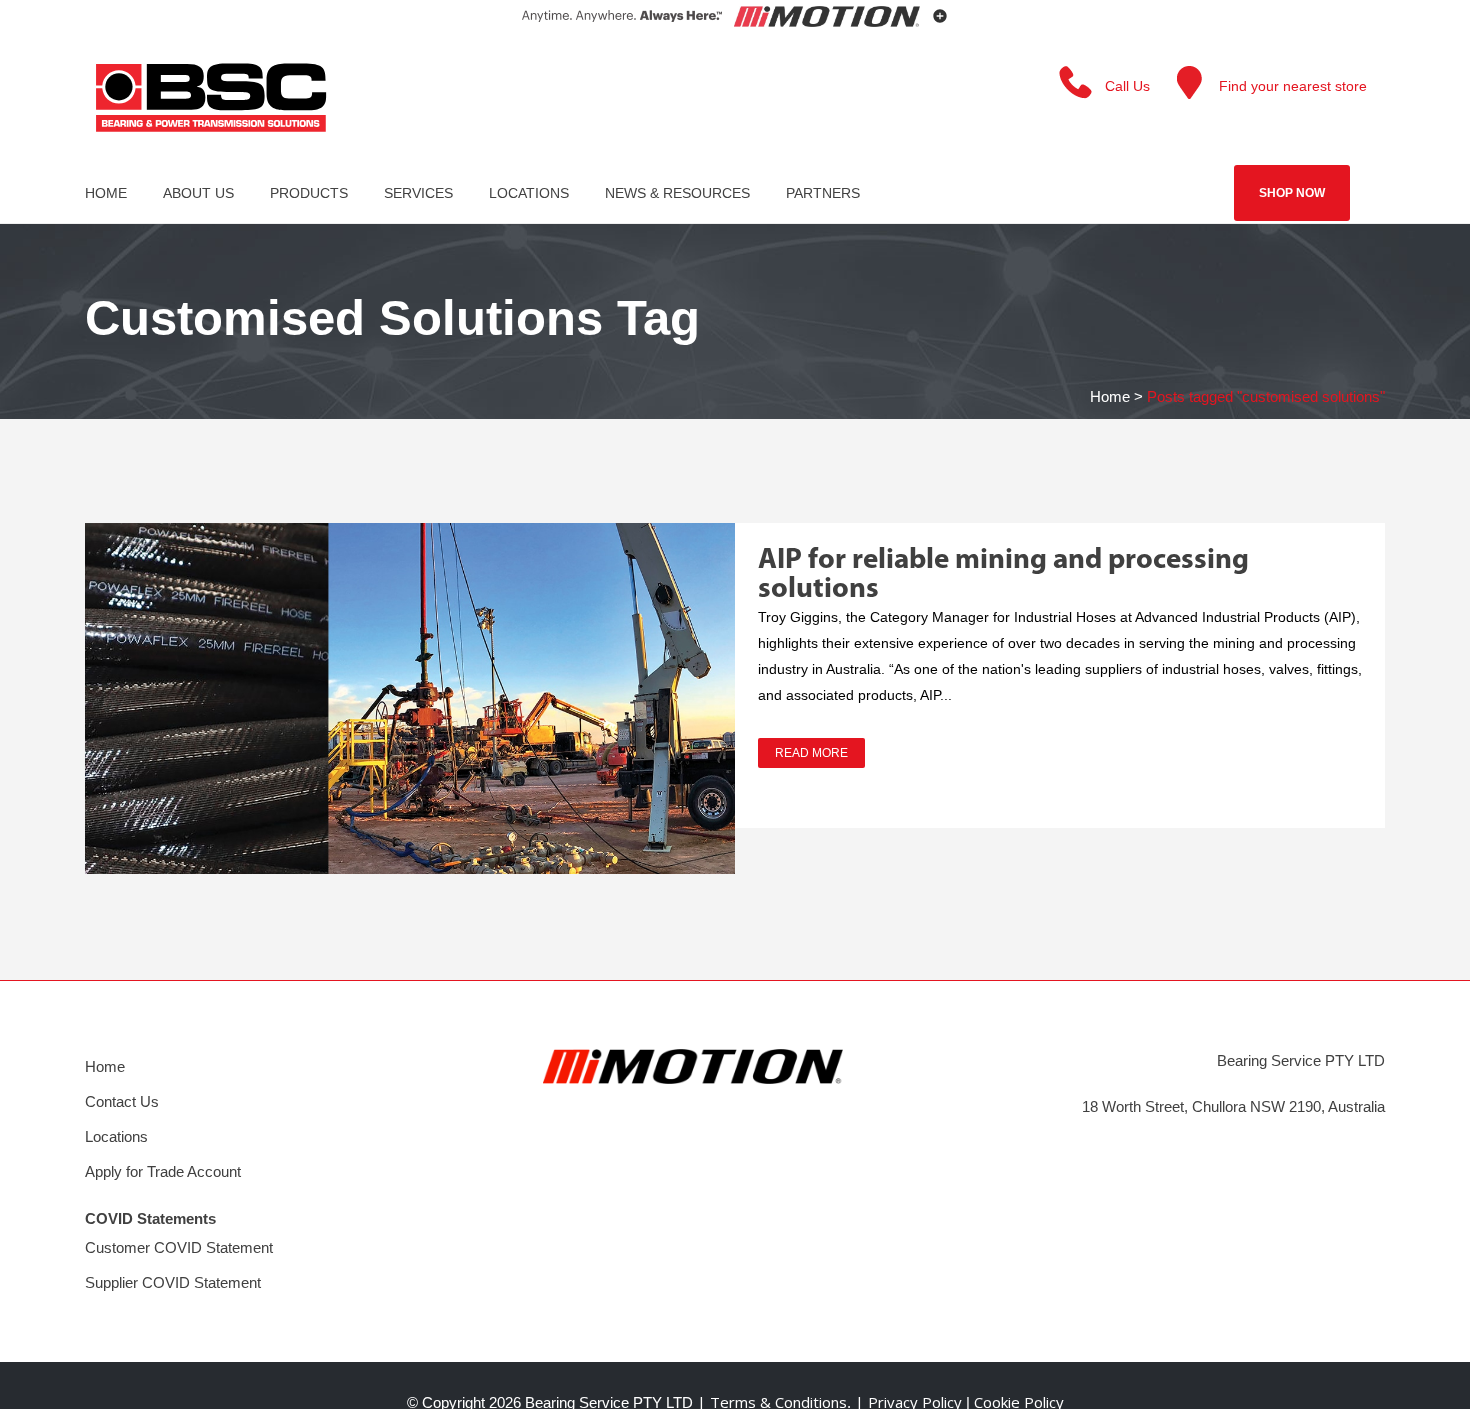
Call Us (1127, 86)
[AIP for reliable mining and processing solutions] (410, 698)
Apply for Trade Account (163, 1171)
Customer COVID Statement (179, 1247)
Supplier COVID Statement (173, 1282)
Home (1110, 396)
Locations (116, 1136)
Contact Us (122, 1101)
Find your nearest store (1293, 86)
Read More (811, 753)
